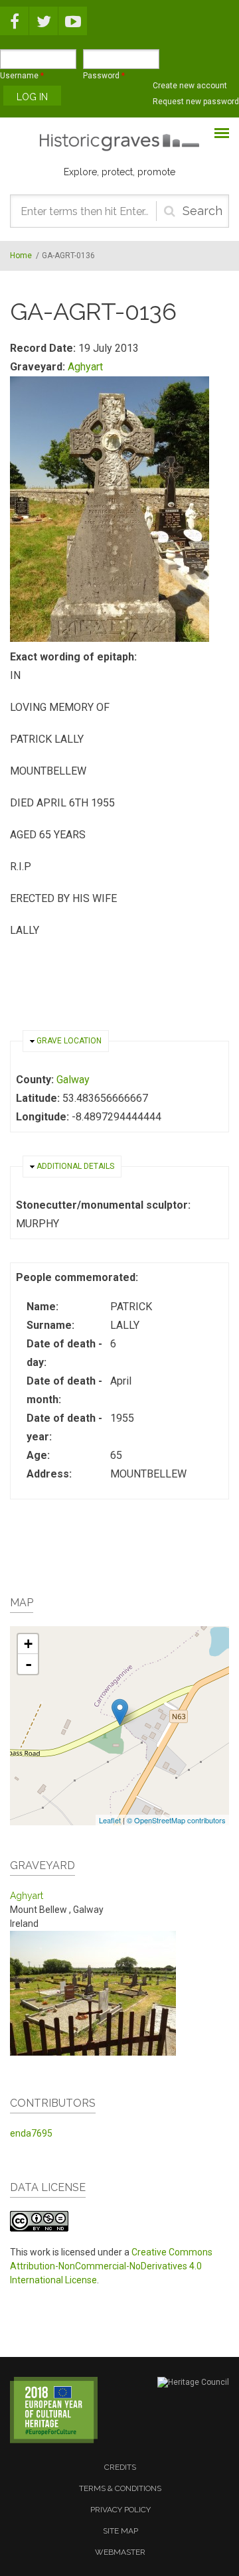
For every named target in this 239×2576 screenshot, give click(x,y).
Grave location (69, 1041)
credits (120, 2467)
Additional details (75, 1166)
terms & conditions (120, 2488)
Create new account (190, 86)
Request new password (196, 102)
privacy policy (120, 2510)
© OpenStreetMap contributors (176, 1820)
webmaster (120, 2552)
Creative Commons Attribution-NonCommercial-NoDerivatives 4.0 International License (111, 2266)
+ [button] (28, 1644)
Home (21, 256)
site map (120, 2531)
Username (22, 76)
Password (104, 76)
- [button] (29, 1664)
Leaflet (110, 1820)
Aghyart (85, 367)
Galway (73, 1080)
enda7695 (31, 2133)
